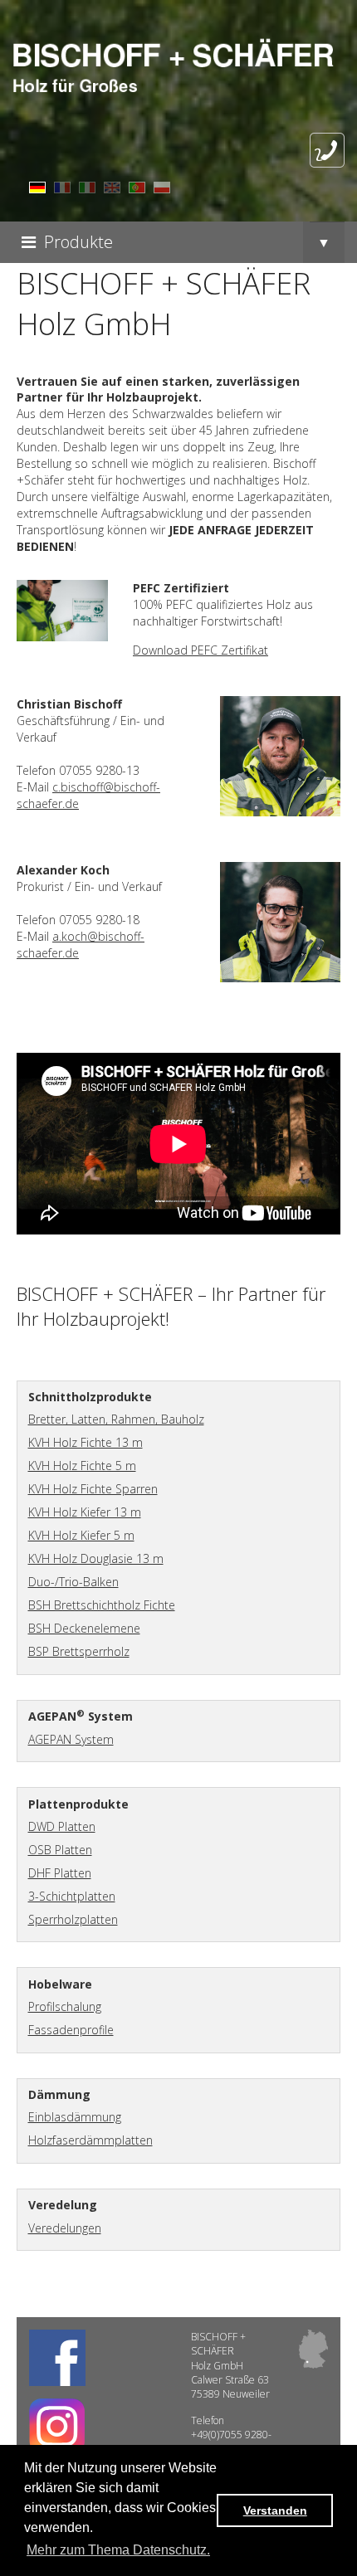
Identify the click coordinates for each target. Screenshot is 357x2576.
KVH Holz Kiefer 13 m (85, 1512)
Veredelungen (65, 2228)
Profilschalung (65, 2006)
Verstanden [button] (275, 2510)
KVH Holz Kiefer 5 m (81, 1535)
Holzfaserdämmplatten (90, 2140)
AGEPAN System (71, 1739)
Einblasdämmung (75, 2117)
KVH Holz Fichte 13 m (86, 1442)
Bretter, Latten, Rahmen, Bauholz (116, 1419)
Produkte (78, 242)
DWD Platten (62, 1826)
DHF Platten (60, 1873)
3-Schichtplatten (72, 1896)
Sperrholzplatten (73, 1919)
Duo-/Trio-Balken (73, 1582)
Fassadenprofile (71, 2030)
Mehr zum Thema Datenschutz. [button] (118, 2550)
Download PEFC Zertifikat (201, 650)
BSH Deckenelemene (84, 1628)
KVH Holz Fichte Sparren (93, 1489)
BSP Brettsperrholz (79, 1651)
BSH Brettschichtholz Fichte (102, 1605)
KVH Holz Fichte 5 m (82, 1466)
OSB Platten (60, 1850)
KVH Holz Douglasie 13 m (96, 1558)
